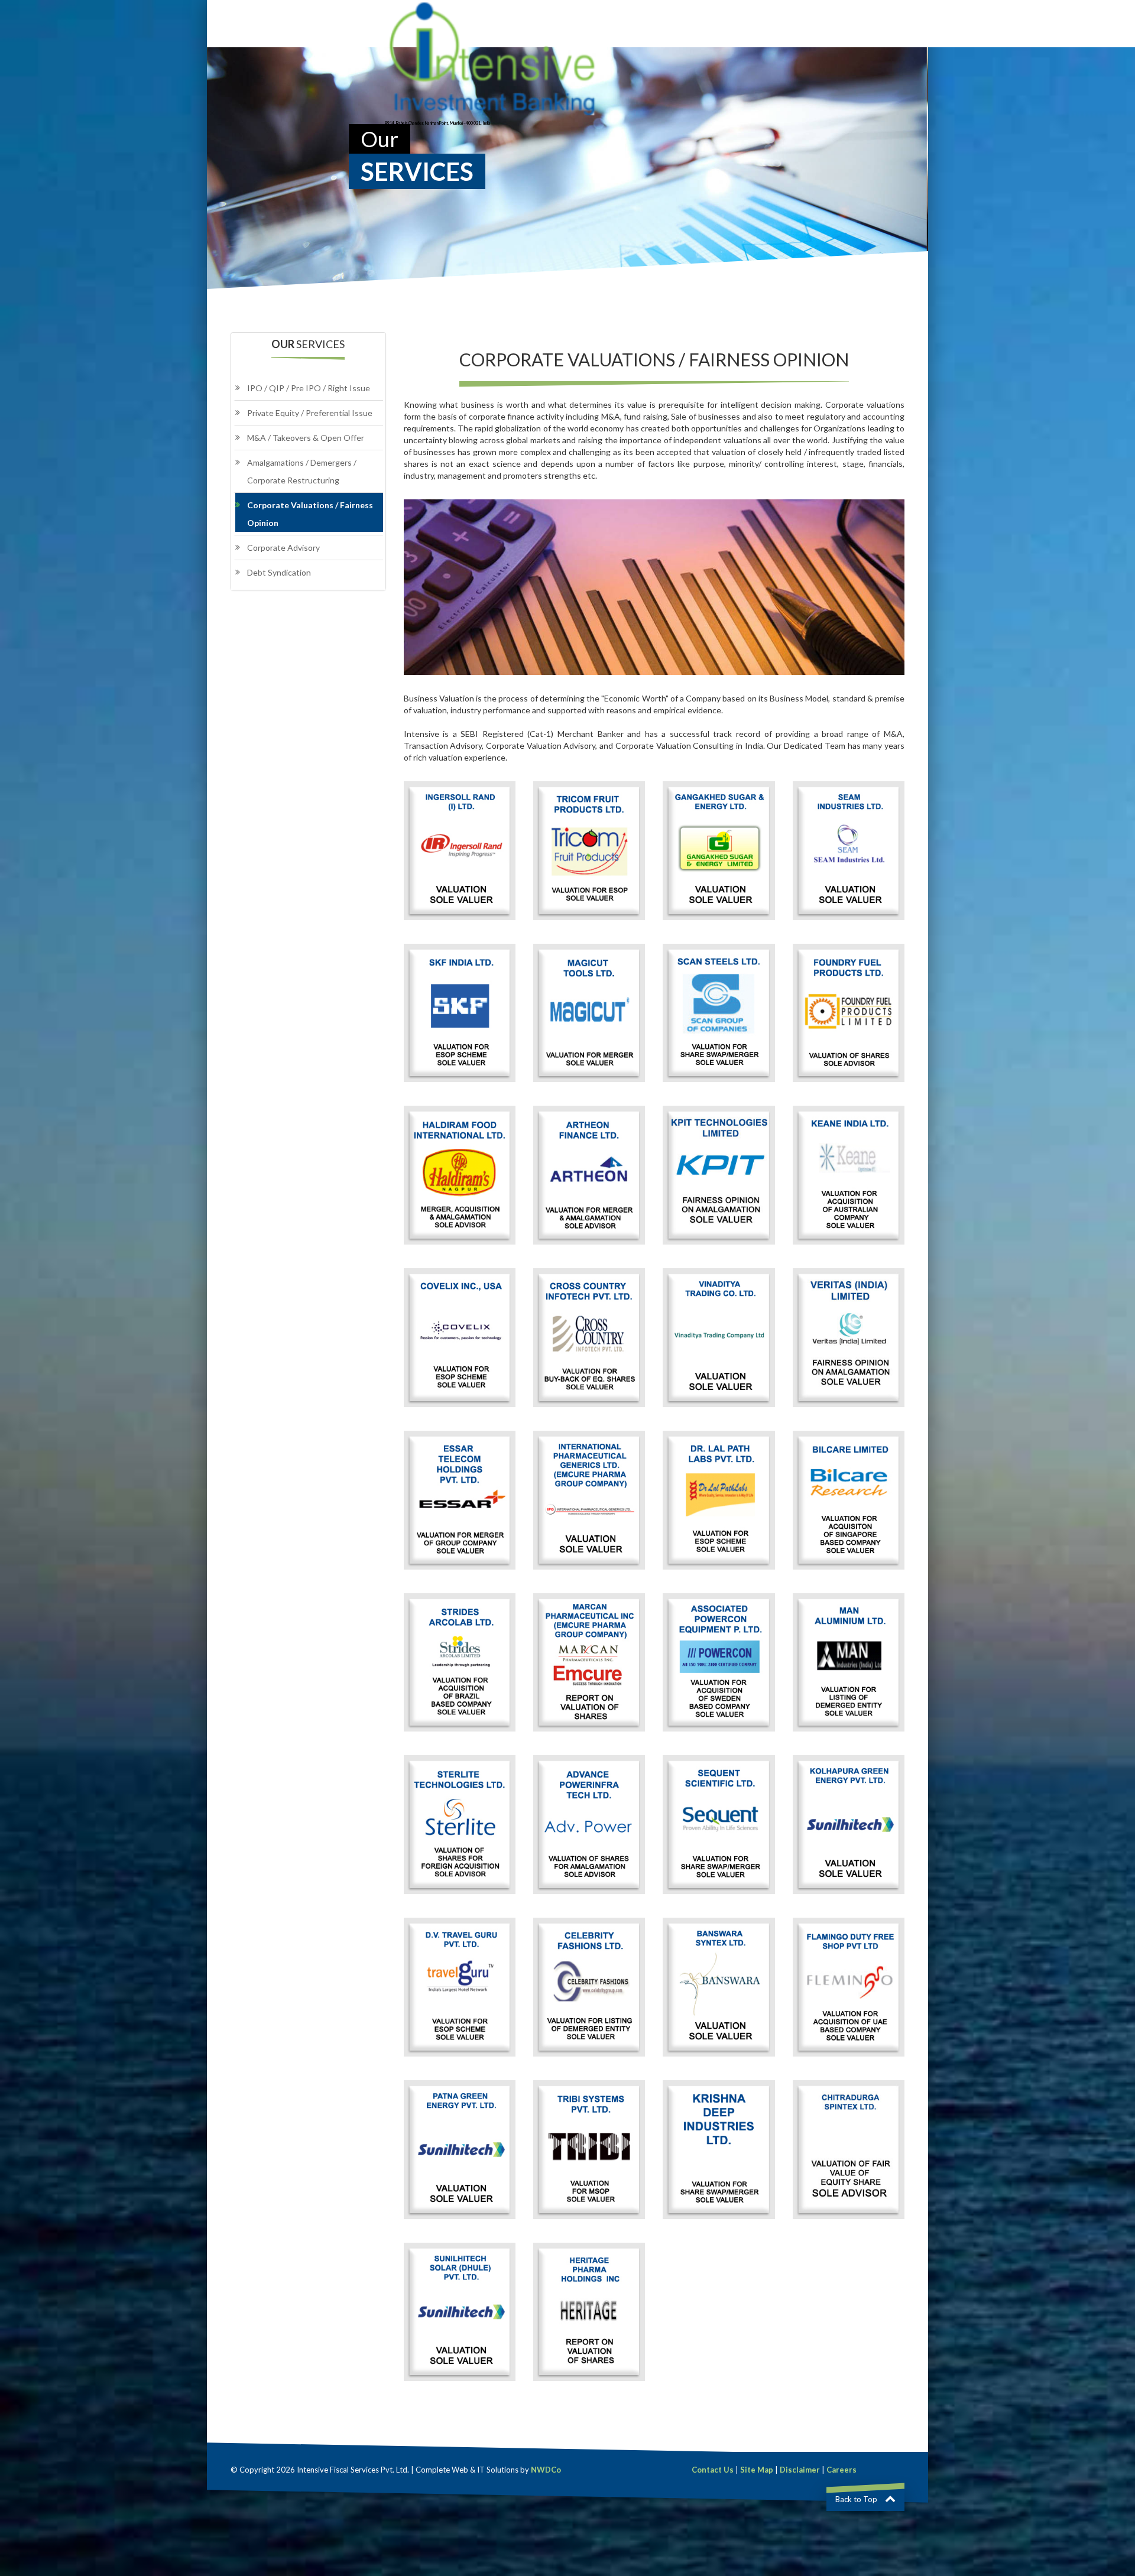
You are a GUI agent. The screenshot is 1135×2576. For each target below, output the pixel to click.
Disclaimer (800, 2470)
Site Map (757, 2470)
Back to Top (857, 2499)
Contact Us (713, 2470)
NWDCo (546, 2470)
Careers (841, 2470)
